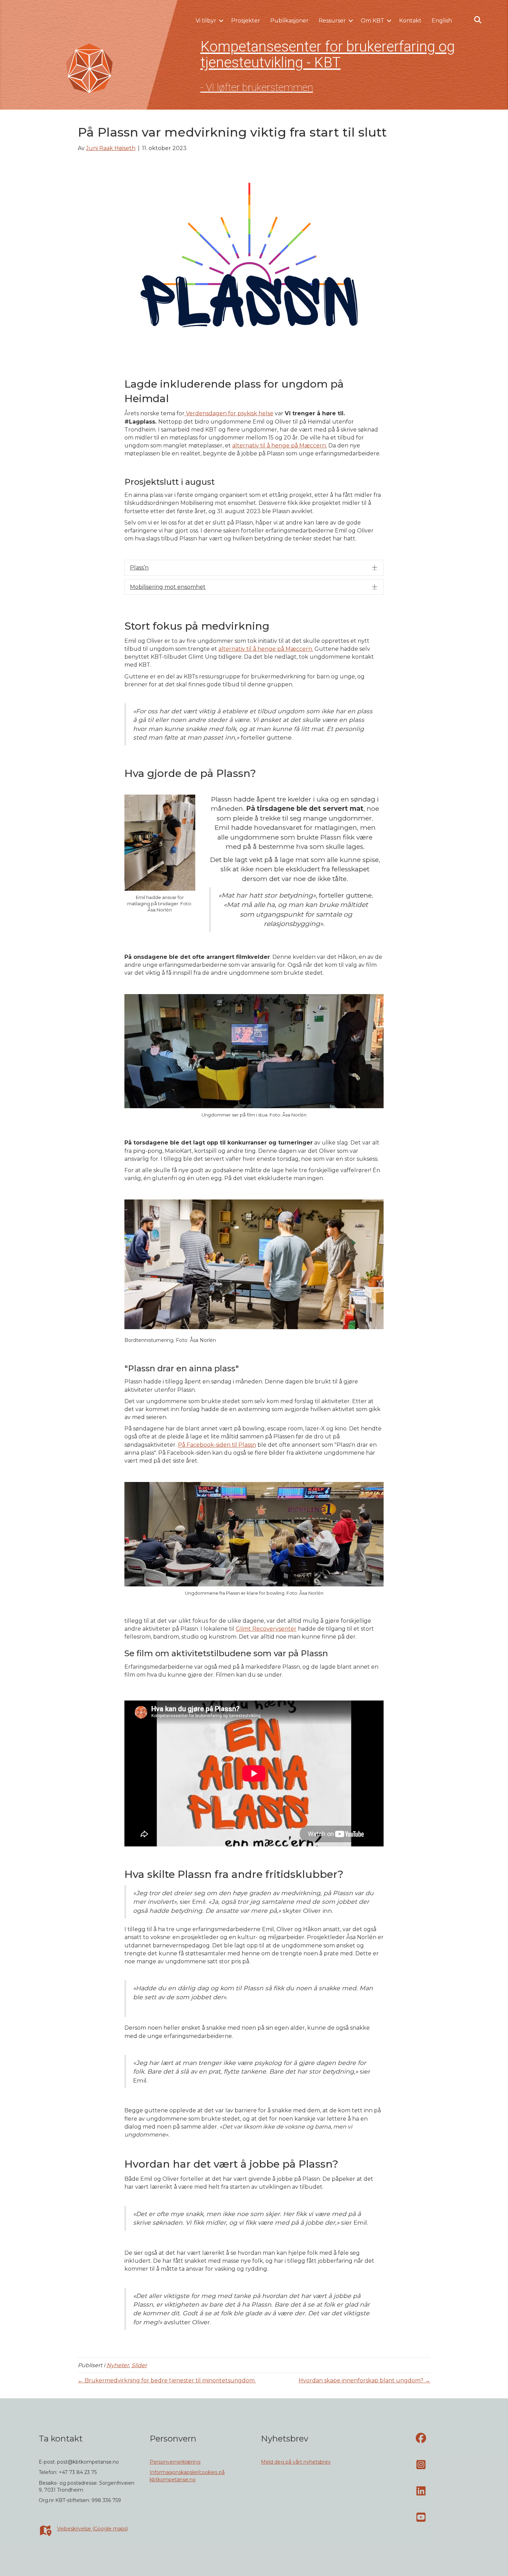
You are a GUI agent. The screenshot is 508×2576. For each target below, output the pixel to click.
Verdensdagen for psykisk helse (229, 413)
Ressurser (332, 21)
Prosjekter (246, 21)
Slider (139, 2365)
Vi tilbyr (206, 21)
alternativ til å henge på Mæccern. (280, 446)
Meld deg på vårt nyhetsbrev (296, 2462)
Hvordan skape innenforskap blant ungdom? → (364, 2380)
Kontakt (410, 21)
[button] (221, 21)
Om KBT (373, 21)
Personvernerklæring (175, 2462)
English (442, 21)
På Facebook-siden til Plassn (217, 1445)
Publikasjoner (289, 21)
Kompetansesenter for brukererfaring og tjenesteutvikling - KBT (328, 54)
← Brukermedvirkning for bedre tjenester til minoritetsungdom (167, 2380)
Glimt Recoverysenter (266, 1629)
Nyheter (118, 2365)
